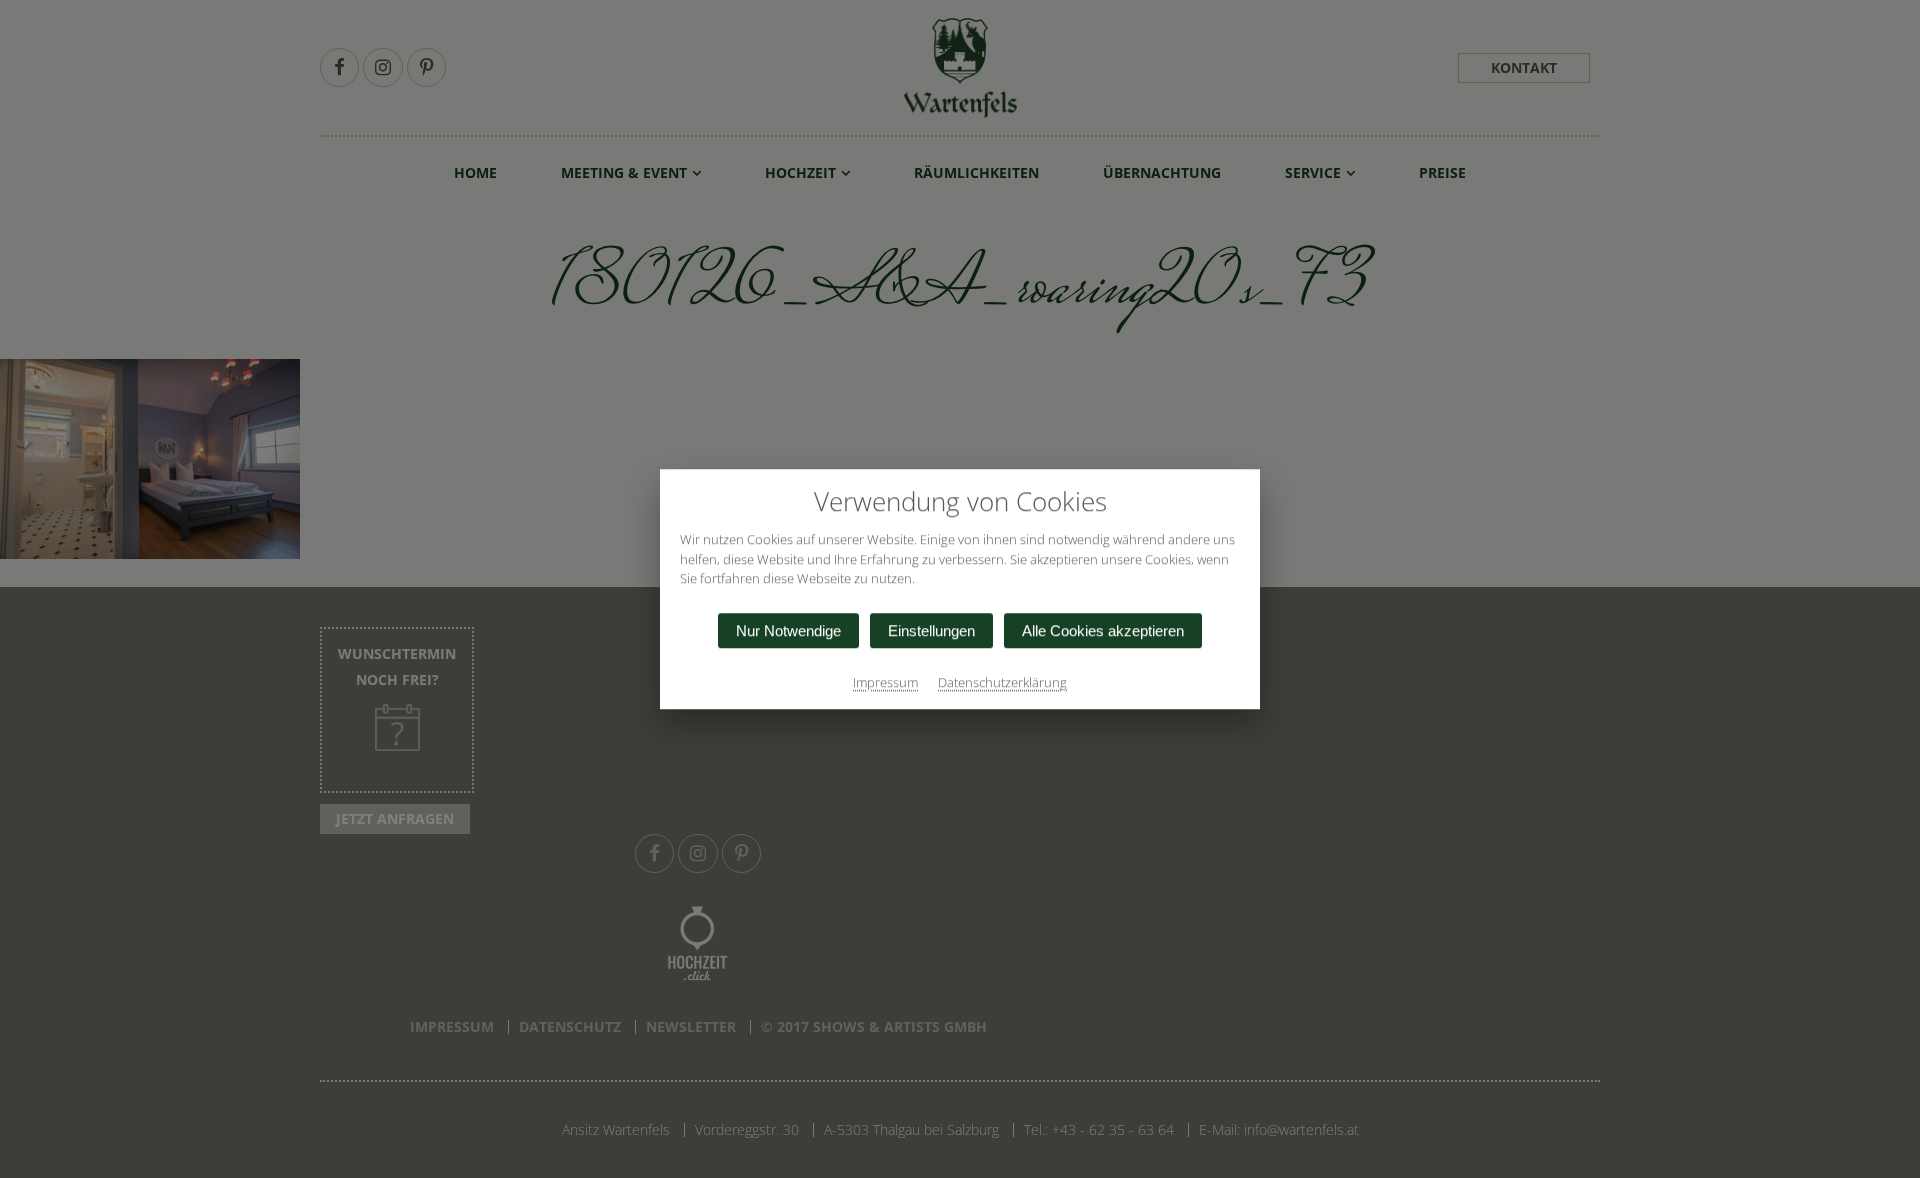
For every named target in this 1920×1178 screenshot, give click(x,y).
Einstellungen (931, 630)
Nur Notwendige (788, 630)
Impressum (885, 682)
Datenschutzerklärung (1002, 682)
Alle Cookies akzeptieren (1103, 630)
